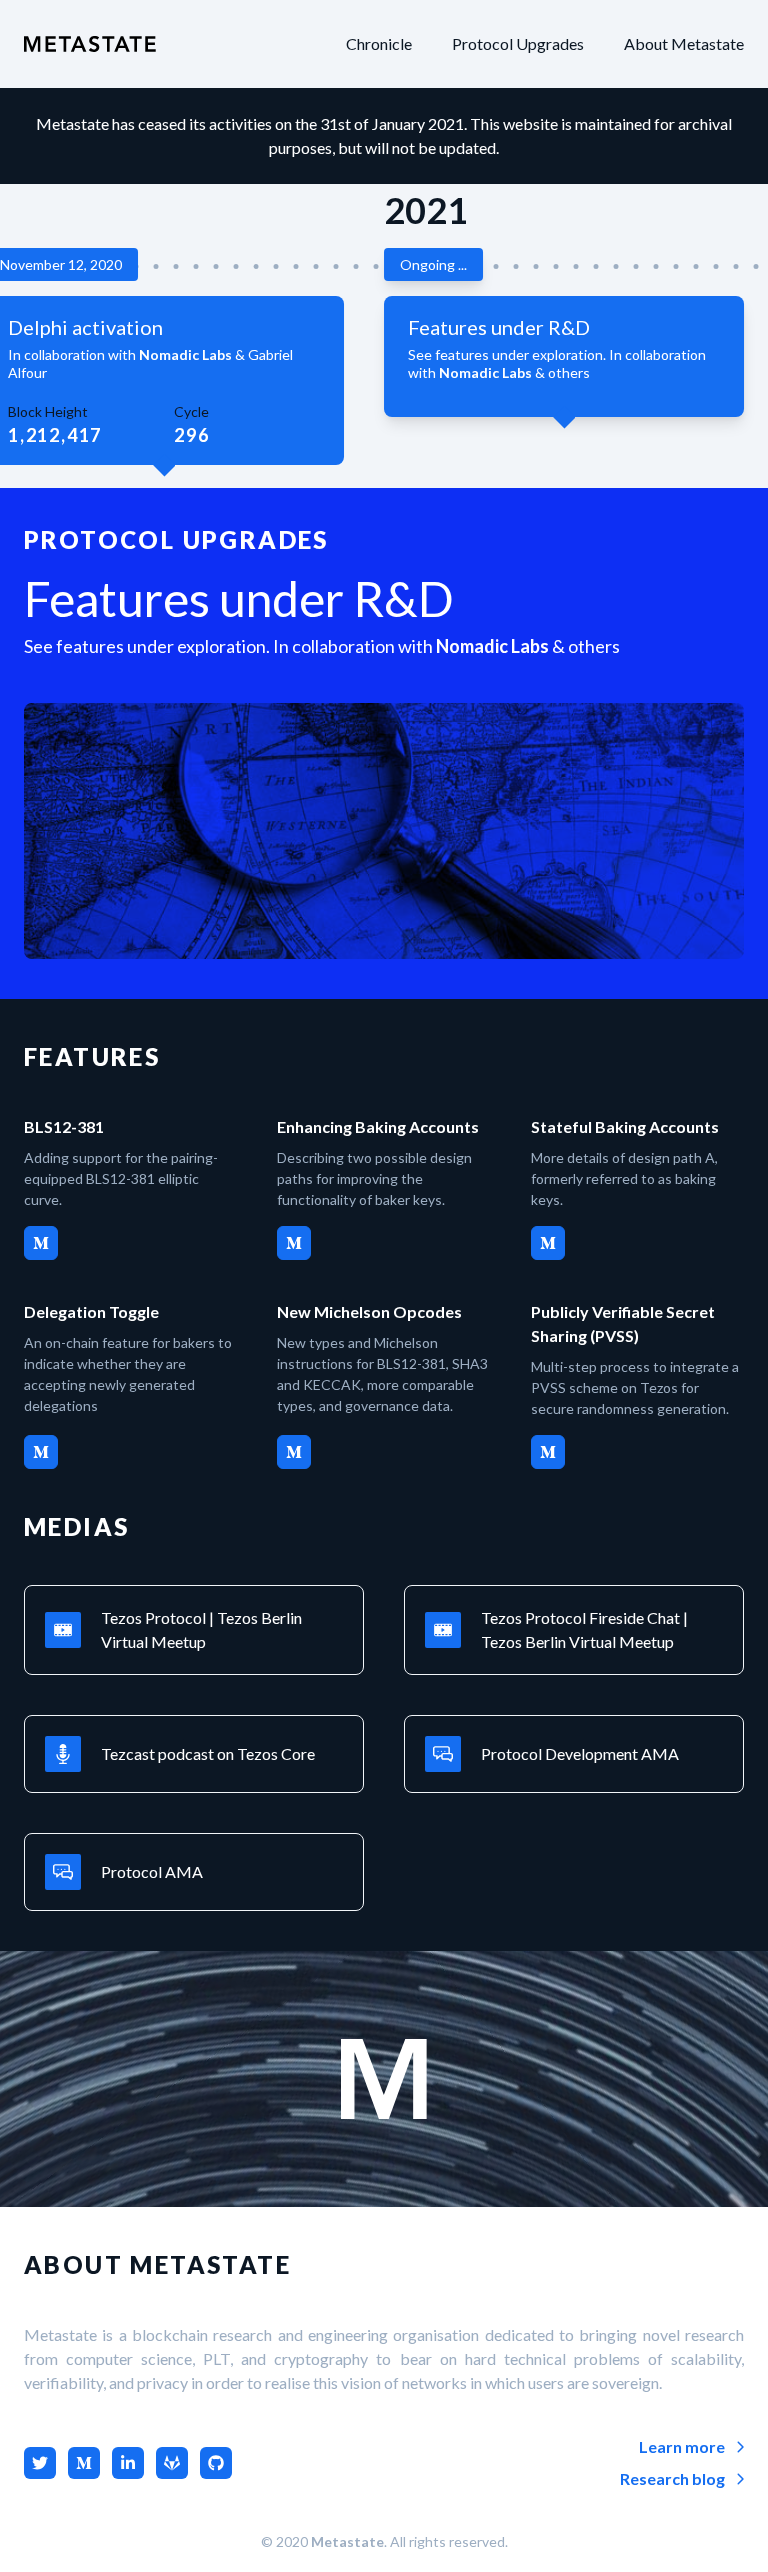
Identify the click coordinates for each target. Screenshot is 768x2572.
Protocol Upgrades (518, 43)
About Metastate (684, 43)
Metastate (347, 2541)
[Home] (90, 44)
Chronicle (379, 43)
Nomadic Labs (185, 354)
